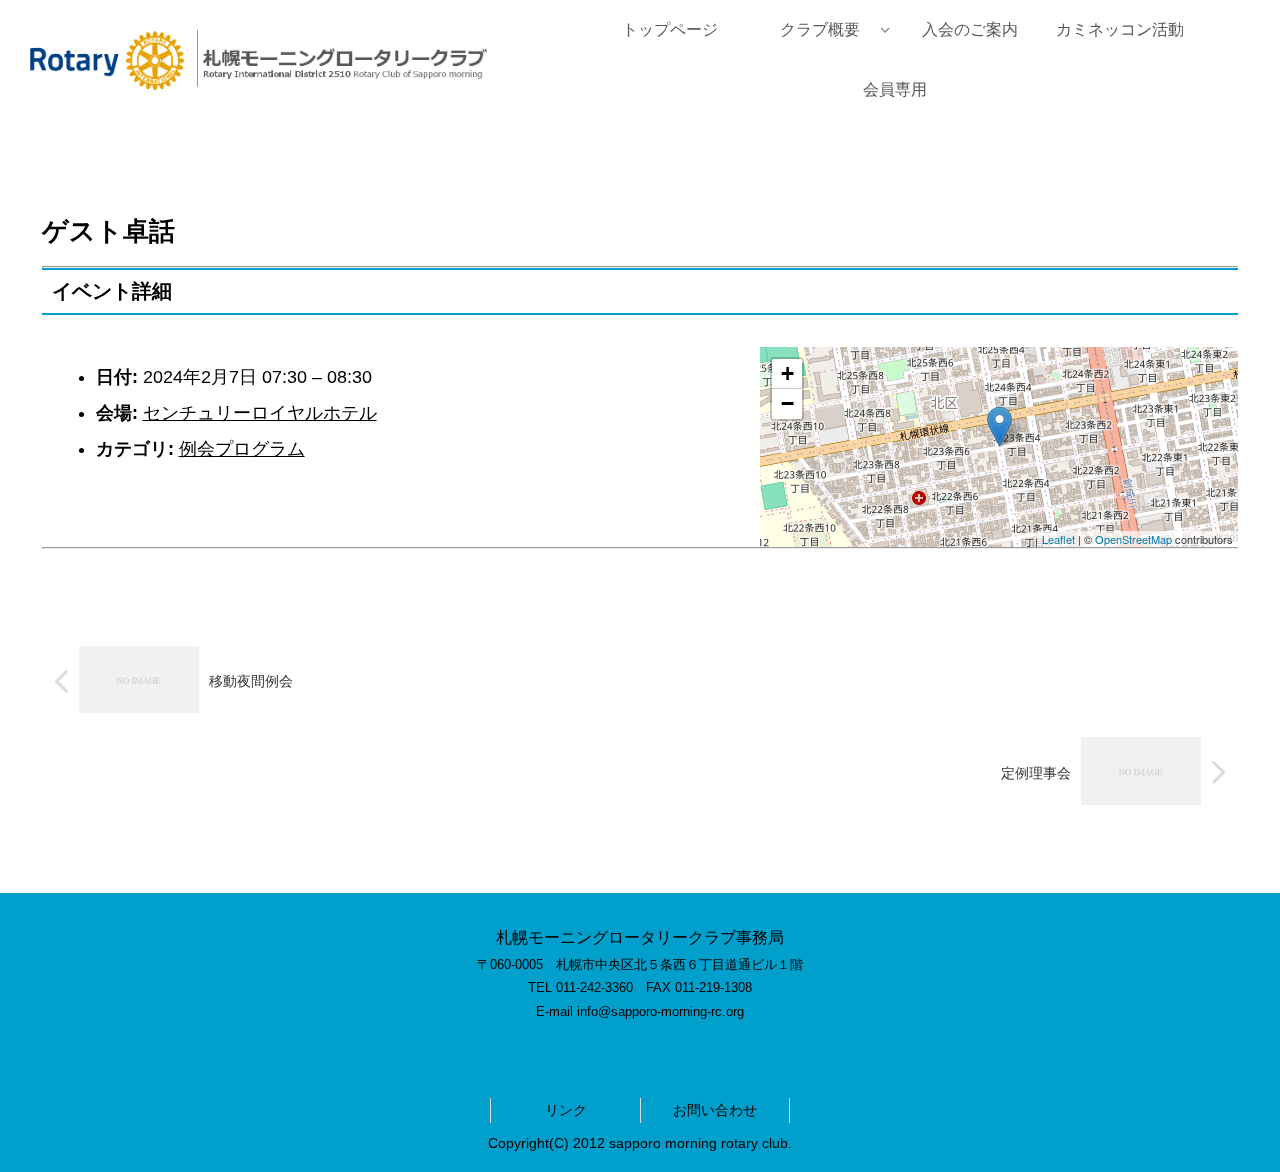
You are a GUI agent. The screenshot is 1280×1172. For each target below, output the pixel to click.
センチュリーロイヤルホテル (260, 413)
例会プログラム (242, 449)
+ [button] (787, 373)
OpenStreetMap (1133, 539)
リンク (566, 1110)
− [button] (787, 403)
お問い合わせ (715, 1110)
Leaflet (1058, 539)
